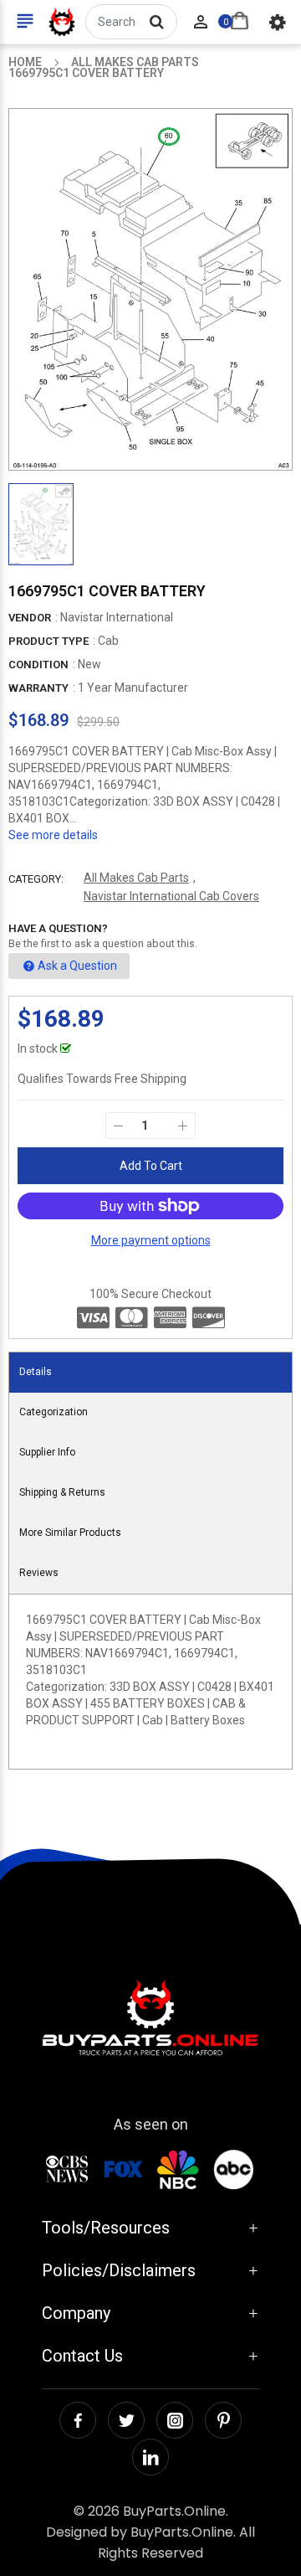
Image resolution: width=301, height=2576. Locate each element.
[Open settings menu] (278, 22)
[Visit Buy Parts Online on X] (126, 2420)
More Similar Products (70, 1533)
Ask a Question (77, 966)
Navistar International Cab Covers (171, 896)
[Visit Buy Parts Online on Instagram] (175, 2420)
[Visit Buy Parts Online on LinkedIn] (150, 2457)
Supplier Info (47, 1452)
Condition (38, 665)
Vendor (30, 618)
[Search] (156, 22)
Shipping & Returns (62, 1492)
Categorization (54, 1412)
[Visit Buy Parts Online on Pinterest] (223, 2420)
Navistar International (117, 617)
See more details (53, 835)
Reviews (39, 1573)
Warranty (38, 688)
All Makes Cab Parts (136, 878)
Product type (48, 641)
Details (36, 1372)
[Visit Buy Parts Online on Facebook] (78, 2420)
